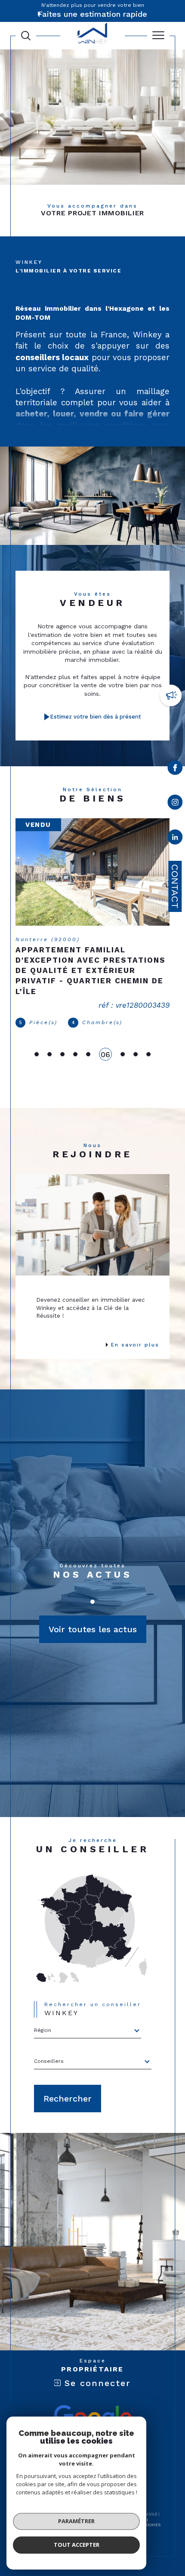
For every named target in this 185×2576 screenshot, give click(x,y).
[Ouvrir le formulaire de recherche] (26, 36)
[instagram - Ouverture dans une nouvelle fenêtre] (175, 804)
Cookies (152, 2525)
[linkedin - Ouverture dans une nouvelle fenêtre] (175, 839)
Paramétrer (76, 2521)
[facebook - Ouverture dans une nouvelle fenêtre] (175, 769)
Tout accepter (77, 2545)
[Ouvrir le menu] (158, 36)
